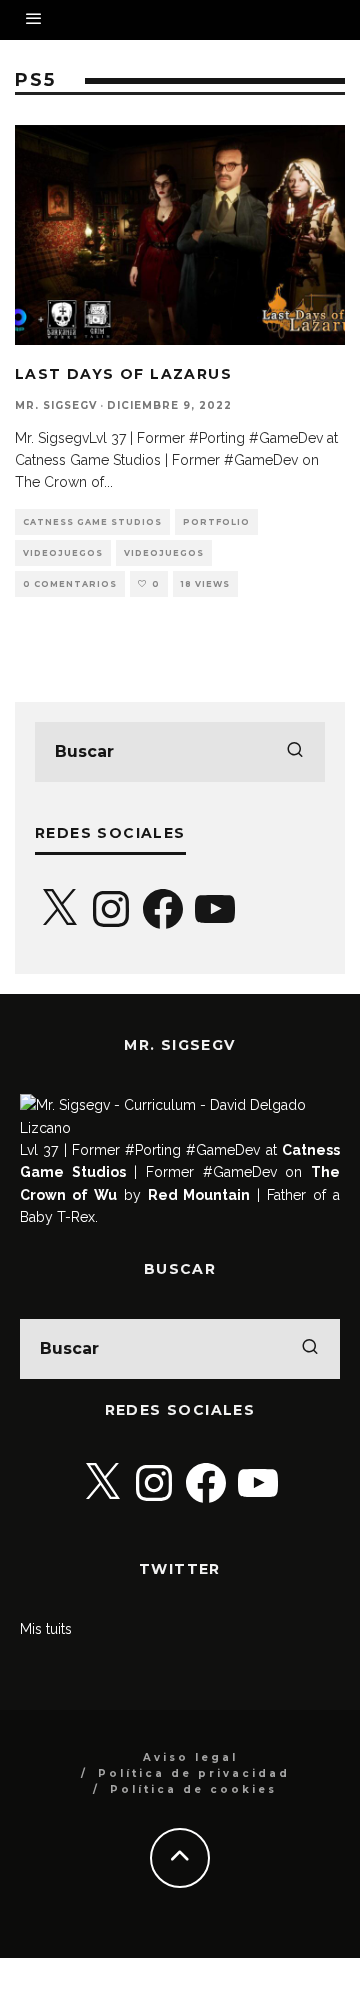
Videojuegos (63, 553)
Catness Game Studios (92, 522)
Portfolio (216, 522)
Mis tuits (46, 1629)
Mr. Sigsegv (56, 405)
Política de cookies (193, 1789)
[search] (295, 752)
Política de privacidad (194, 1773)
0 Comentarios (70, 584)
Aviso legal (190, 1757)
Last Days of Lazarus (123, 374)
